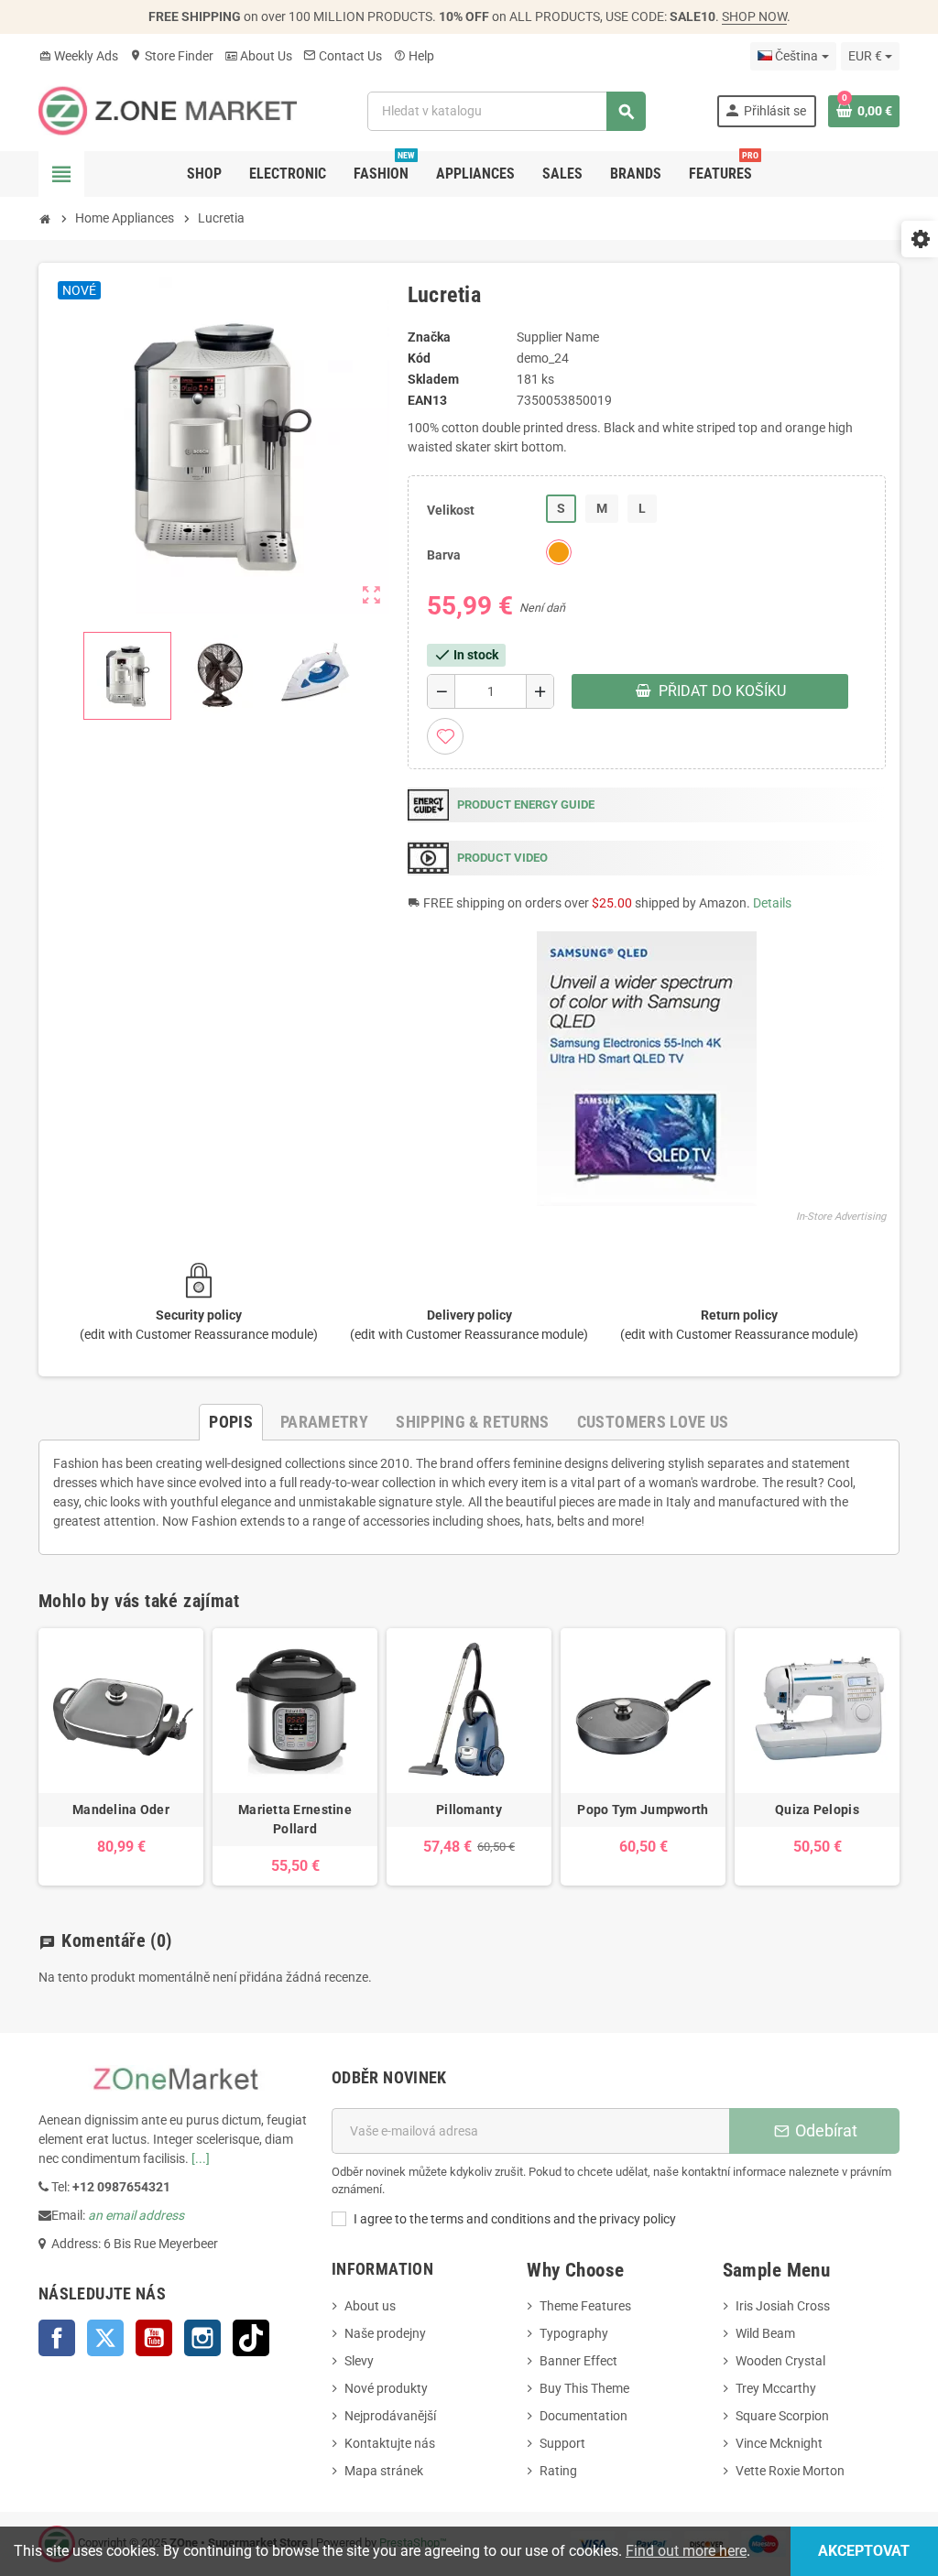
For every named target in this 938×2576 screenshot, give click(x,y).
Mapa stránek (384, 2471)
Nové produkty (386, 2388)
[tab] (231, 1422)
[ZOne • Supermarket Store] (168, 110)
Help (414, 56)
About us (370, 2306)
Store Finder (171, 56)
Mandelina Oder (121, 1810)
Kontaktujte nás (390, 2443)
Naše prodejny (385, 2333)
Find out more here (686, 2551)
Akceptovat (864, 2551)
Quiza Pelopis (817, 1810)
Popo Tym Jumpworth (643, 1810)
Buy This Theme (584, 2388)
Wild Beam (765, 2333)
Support (562, 2443)
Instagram (202, 2338)
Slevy (359, 2361)
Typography (574, 2333)
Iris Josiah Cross (783, 2306)
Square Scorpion (782, 2416)
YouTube (154, 2338)
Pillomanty (469, 1810)
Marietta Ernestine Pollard (295, 1819)
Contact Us (343, 56)
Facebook (57, 2338)
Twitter (105, 2338)
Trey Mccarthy (776, 2388)
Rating (558, 2471)
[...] (201, 2158)
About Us (258, 56)
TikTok (251, 2338)
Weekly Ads (78, 56)
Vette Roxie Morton (790, 2471)
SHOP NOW (754, 16)
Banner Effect (578, 2361)
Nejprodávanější (390, 2416)
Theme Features (585, 2306)
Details (772, 903)
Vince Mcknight (779, 2443)
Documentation (584, 2416)
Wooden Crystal (780, 2361)
